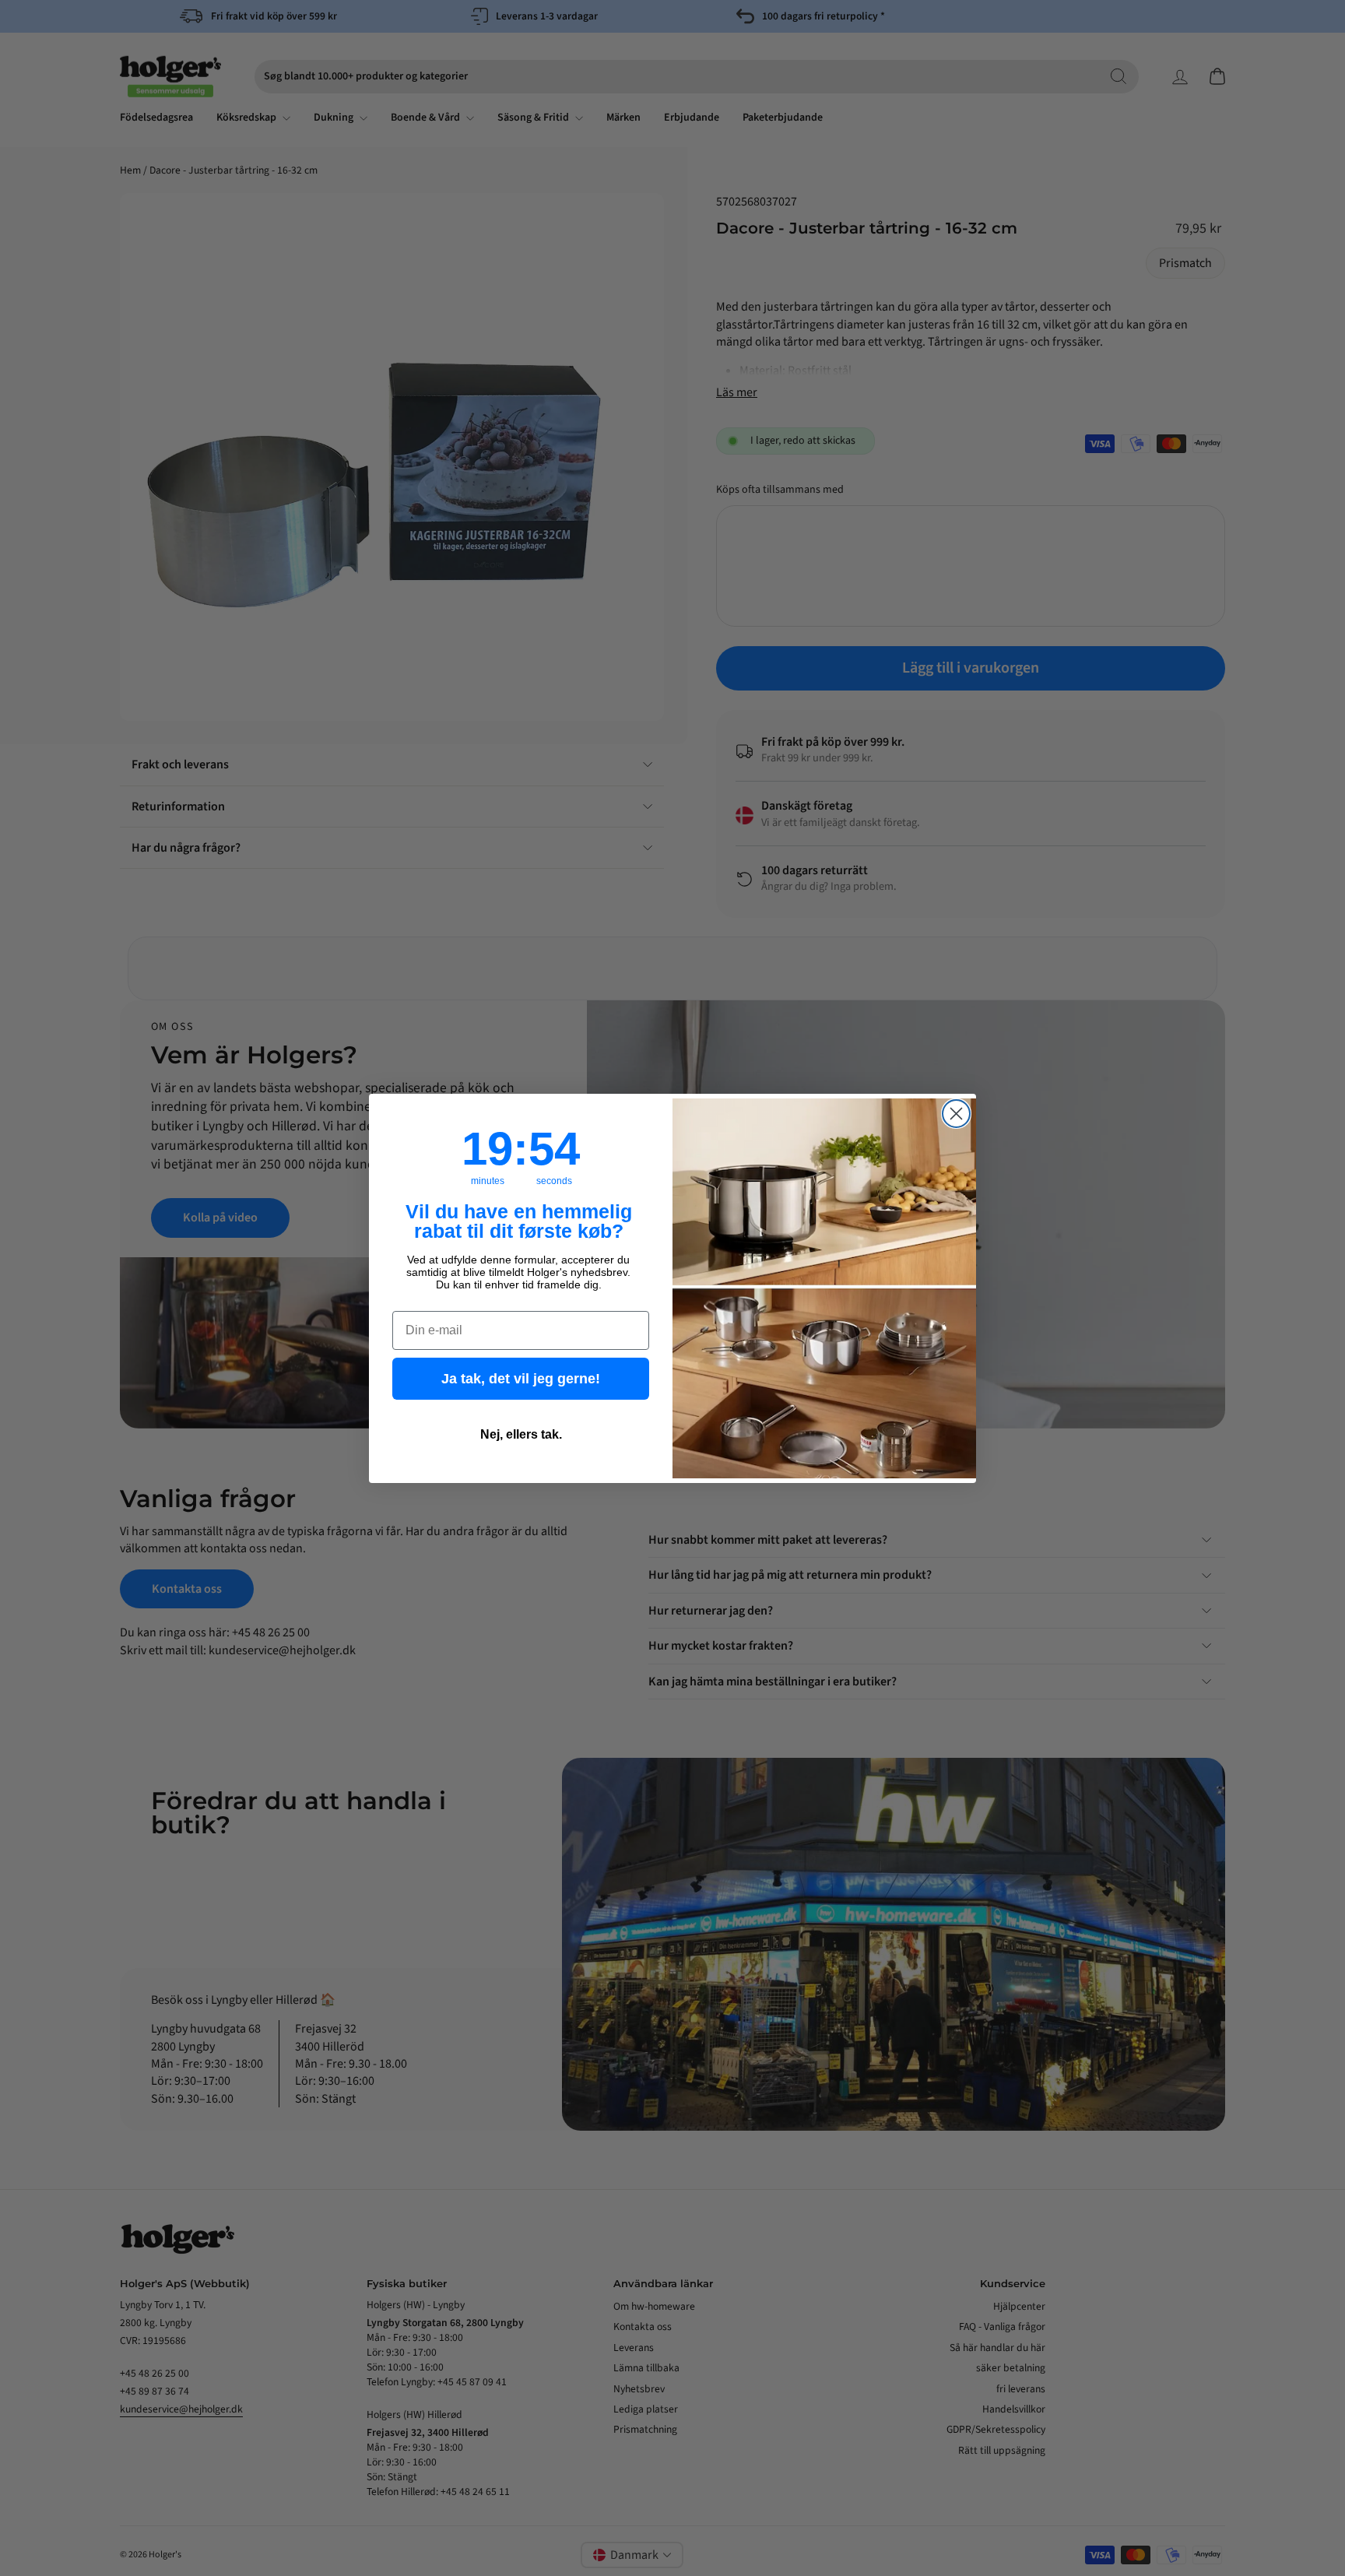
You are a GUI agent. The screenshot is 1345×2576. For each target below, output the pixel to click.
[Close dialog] (956, 1114)
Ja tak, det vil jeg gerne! (521, 1379)
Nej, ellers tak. (521, 1434)
